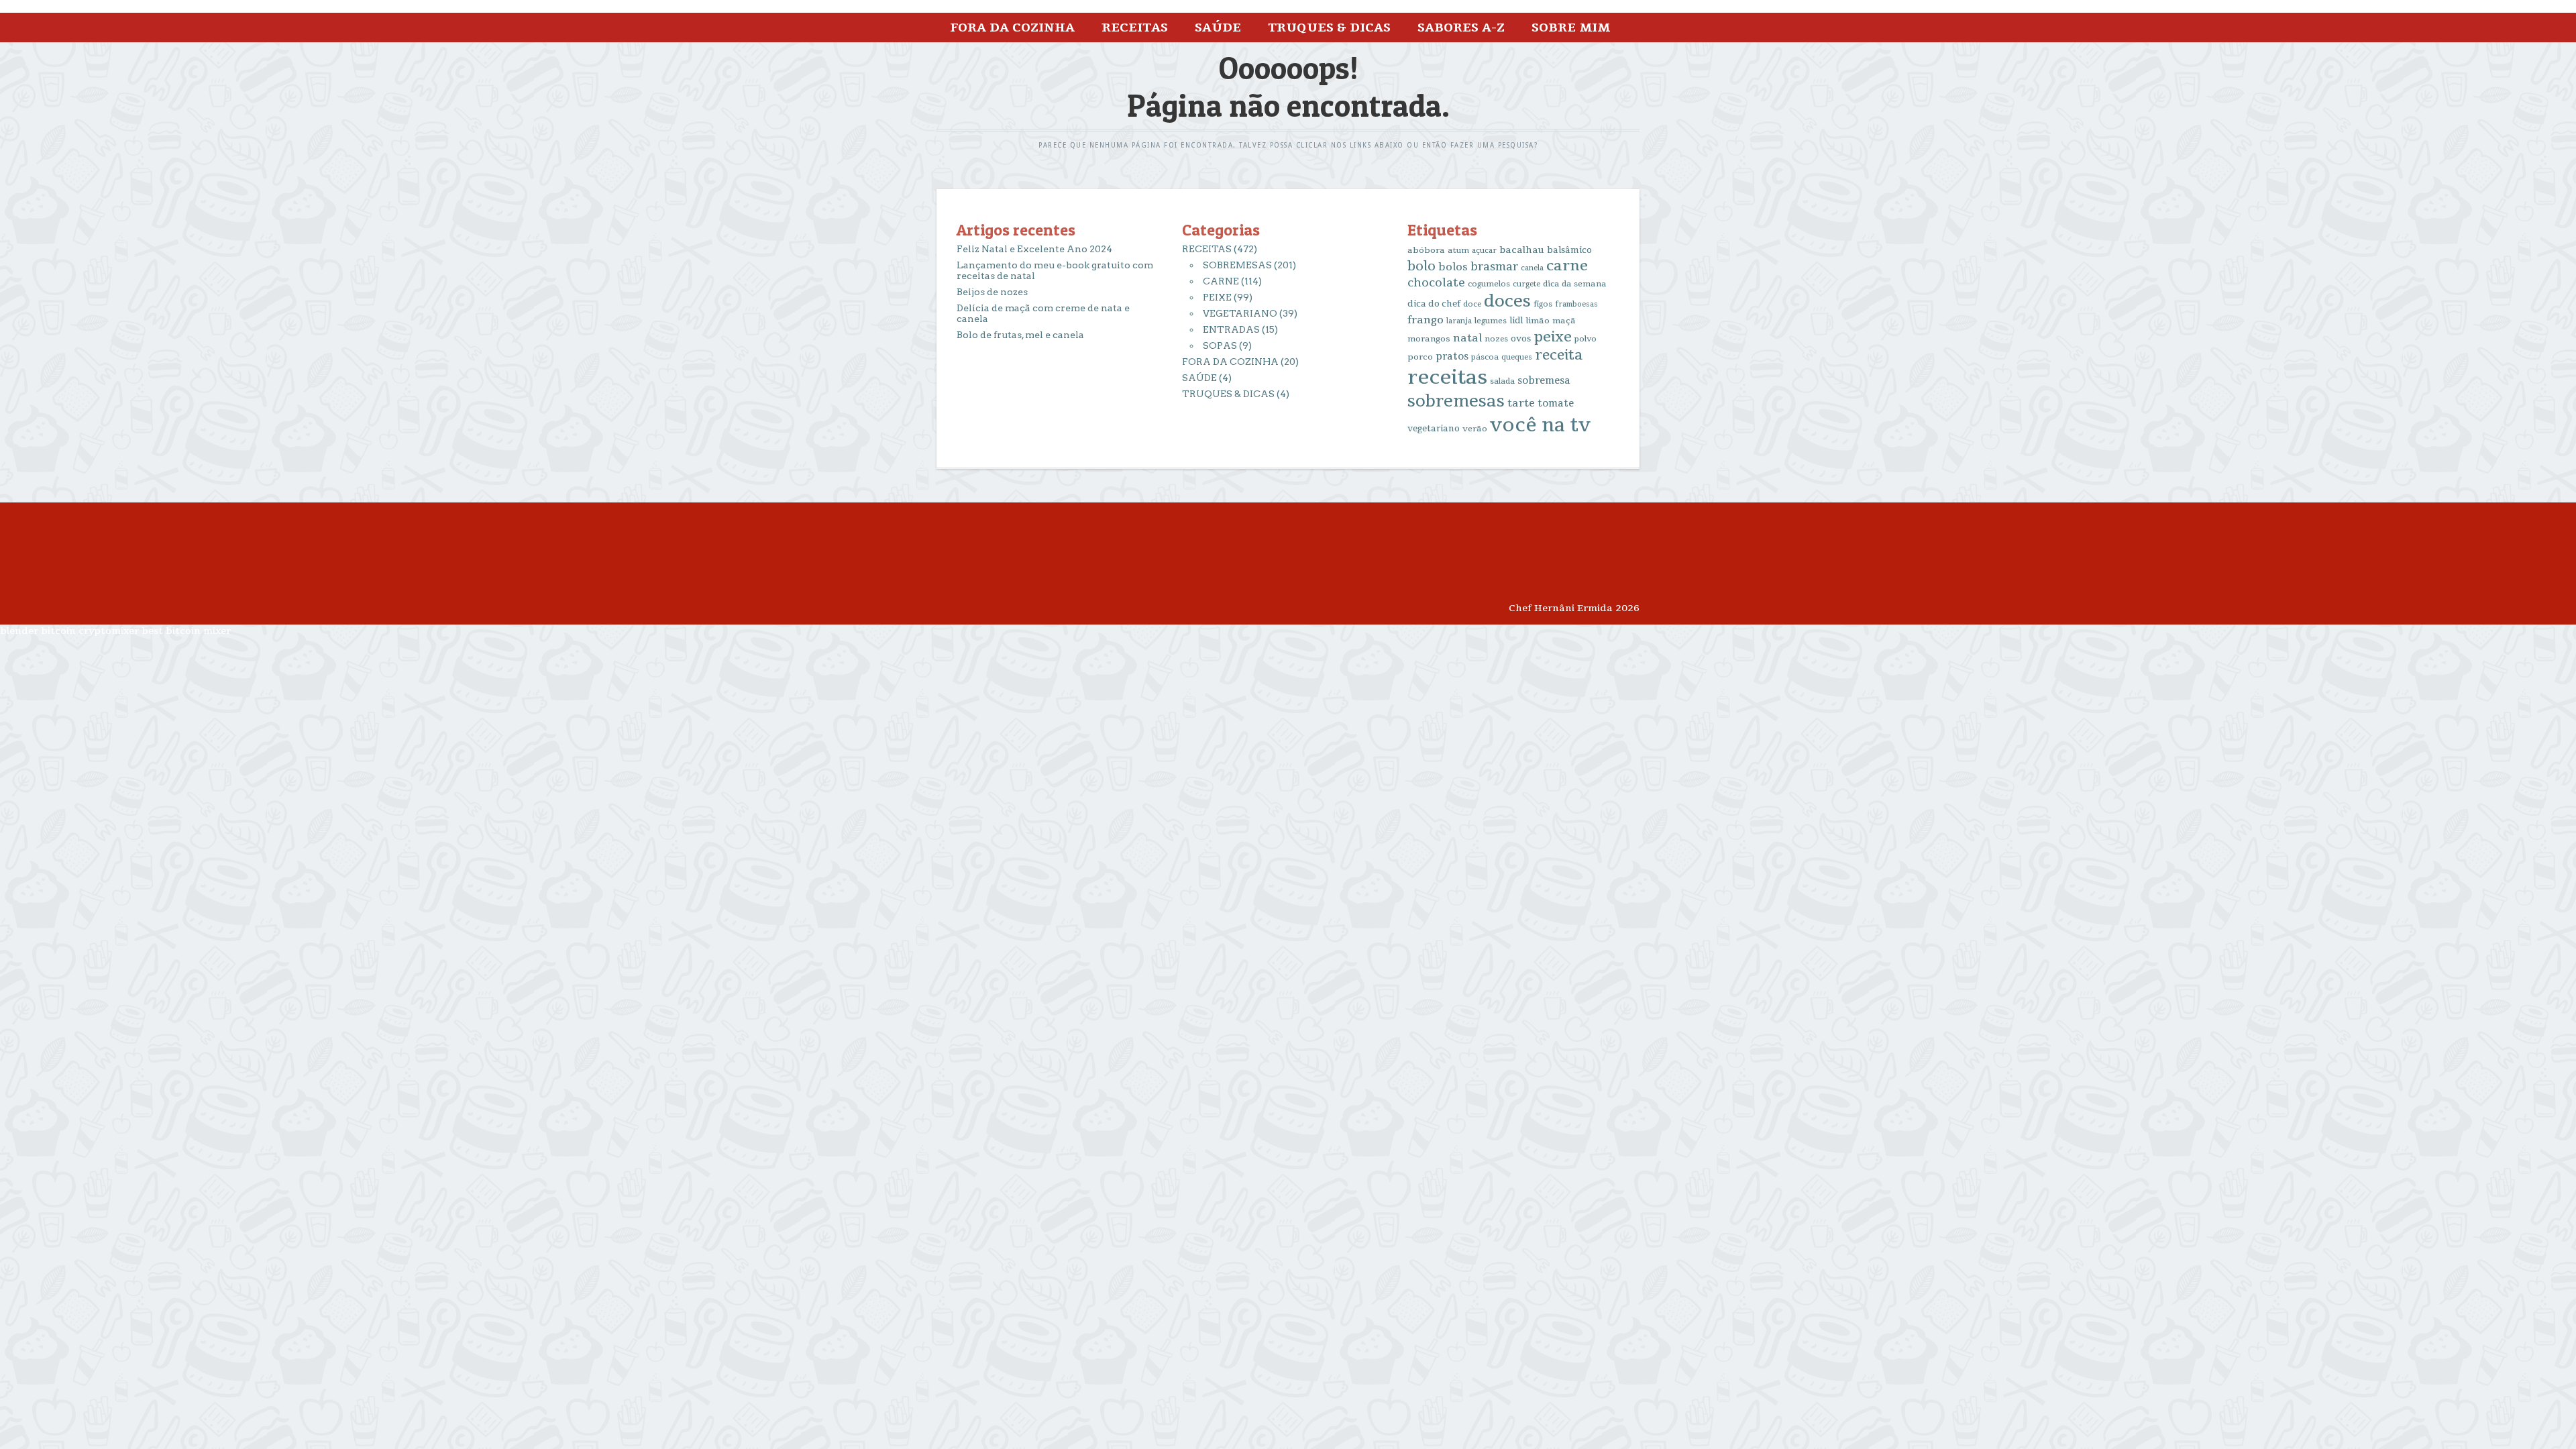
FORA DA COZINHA (1012, 28)
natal (1467, 338)
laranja (1459, 321)
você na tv (1540, 425)
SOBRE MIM (1571, 28)
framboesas (1576, 304)
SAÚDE (1218, 28)
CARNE (1221, 281)
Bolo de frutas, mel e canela (1020, 335)
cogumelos (1489, 284)
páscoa (1485, 357)
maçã (1564, 321)
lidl (1516, 321)
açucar (1484, 251)
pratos (1452, 357)
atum (1458, 251)
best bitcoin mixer (186, 631)
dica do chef (1434, 304)
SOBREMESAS (1237, 265)
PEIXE (1217, 297)
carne (1567, 266)
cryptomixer (109, 631)
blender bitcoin (38, 631)
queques (1517, 357)
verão (1475, 429)
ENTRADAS (1231, 329)
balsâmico (1569, 250)
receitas (1447, 377)
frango (1426, 320)
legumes (1491, 321)
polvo (1586, 339)
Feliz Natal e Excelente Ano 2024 (1034, 249)
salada (1502, 381)
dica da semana (1575, 284)
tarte (1521, 403)
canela (1532, 268)
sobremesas (1456, 401)
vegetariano (1434, 429)
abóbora (1426, 250)
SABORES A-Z (1461, 28)
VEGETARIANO (1240, 313)
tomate (1556, 404)
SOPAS (1220, 345)
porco (1420, 357)
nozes (1496, 339)
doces (1507, 302)
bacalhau (1522, 250)
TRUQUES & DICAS (1329, 28)
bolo (1421, 266)
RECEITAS (1135, 28)
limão (1538, 321)
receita (1559, 355)
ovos (1521, 339)
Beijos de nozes (992, 292)
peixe (1553, 337)
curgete (1526, 284)
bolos (1453, 267)
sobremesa (1544, 381)
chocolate (1436, 283)
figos (1543, 304)
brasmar (1494, 267)
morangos (1429, 339)
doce (1472, 304)
